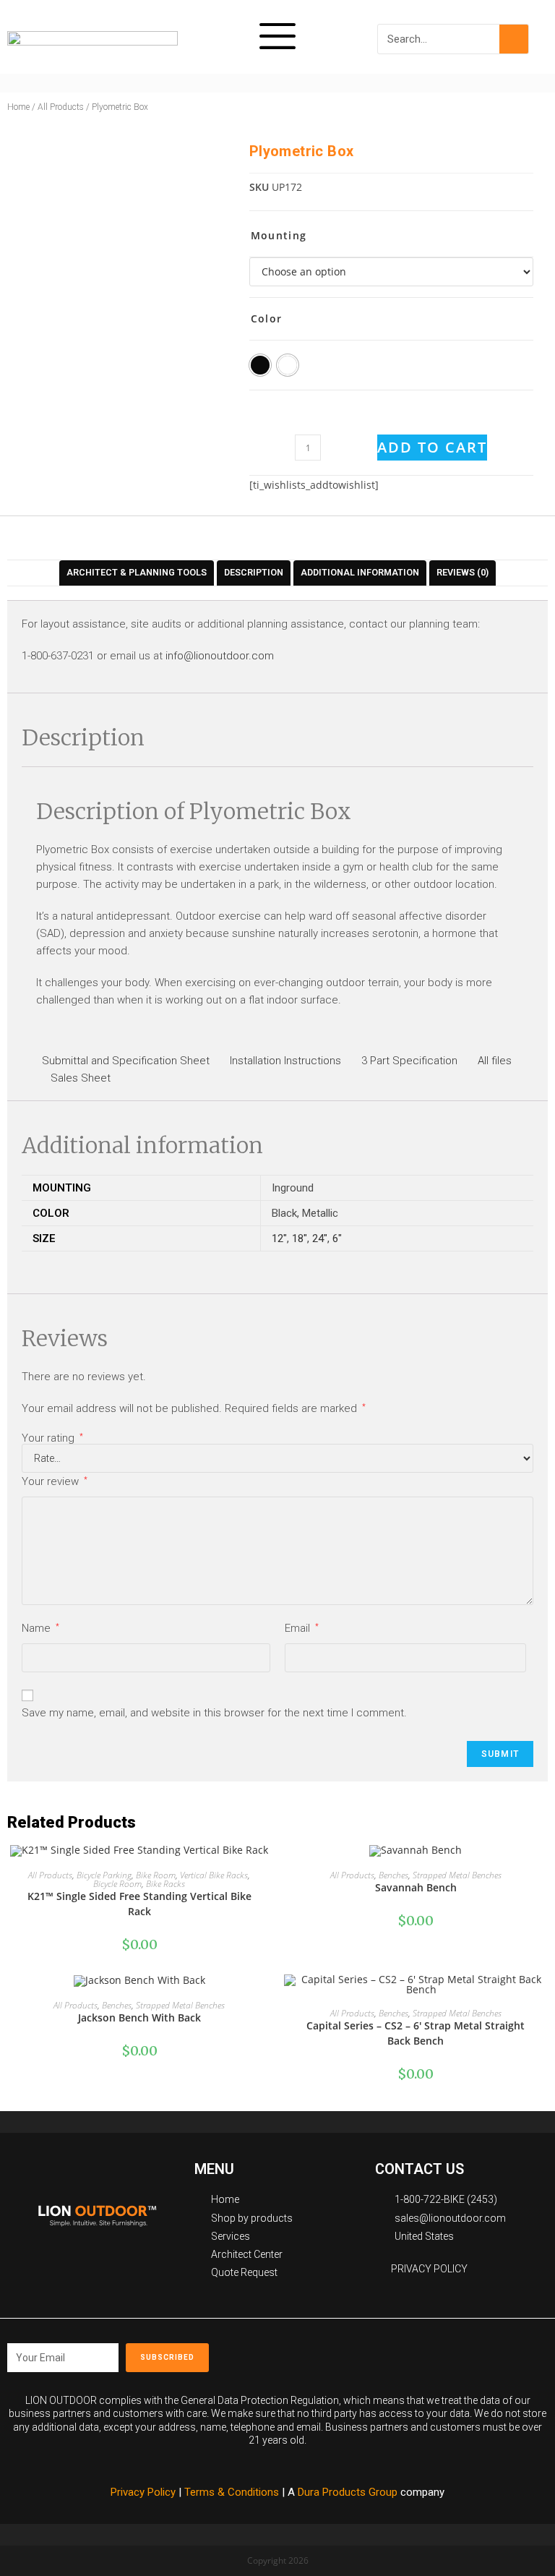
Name (40, 1628)
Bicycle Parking (104, 1875)
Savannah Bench (416, 1887)
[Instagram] (484, 2353)
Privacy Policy (143, 2492)
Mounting (279, 235)
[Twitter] (419, 2353)
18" (300, 1238)
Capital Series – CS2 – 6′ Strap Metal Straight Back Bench (416, 2033)
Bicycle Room (117, 1884)
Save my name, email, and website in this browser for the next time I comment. (214, 1713)
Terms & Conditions (233, 2492)
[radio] (260, 365)
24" (320, 1238)
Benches (393, 1875)
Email (302, 1628)
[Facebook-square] (387, 2353)
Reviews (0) (462, 572)
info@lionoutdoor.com (220, 656)
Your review (55, 1481)
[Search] (514, 39)
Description (254, 572)
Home (18, 107)
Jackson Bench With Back (139, 2017)
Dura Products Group (348, 2492)
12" (279, 1238)
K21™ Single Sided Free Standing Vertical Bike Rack (139, 1904)
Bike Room (156, 1875)
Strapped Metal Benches (457, 1875)
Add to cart (432, 447)
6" (337, 1238)
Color (267, 318)
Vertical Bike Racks (214, 1875)
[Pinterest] (452, 2353)
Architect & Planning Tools (137, 572)
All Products (61, 107)
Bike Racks (165, 1884)
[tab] (137, 573)
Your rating (52, 1438)
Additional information (360, 572)
